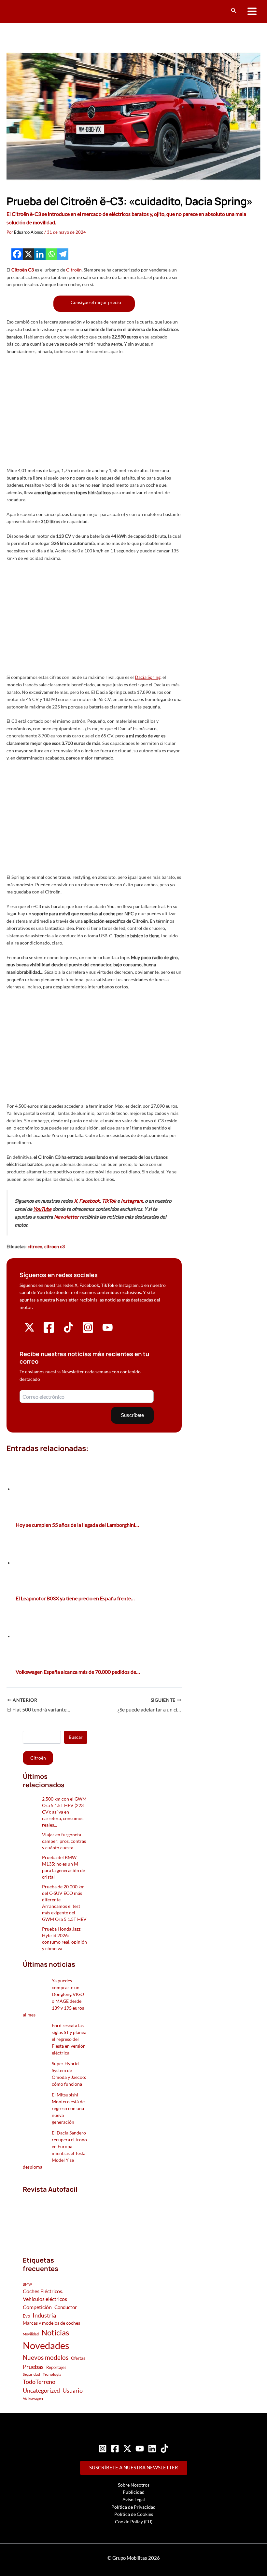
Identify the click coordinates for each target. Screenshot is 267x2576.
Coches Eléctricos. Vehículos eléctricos (45, 2295)
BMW (27, 2284)
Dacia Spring (148, 677)
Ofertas (78, 2358)
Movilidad (31, 2334)
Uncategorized (41, 2391)
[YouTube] (140, 2449)
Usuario (73, 2390)
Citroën (74, 270)
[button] (234, 11)
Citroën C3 (23, 270)
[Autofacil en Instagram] (88, 1332)
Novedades (46, 2345)
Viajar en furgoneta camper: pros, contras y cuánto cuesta (64, 1841)
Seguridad (31, 2374)
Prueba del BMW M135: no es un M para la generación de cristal (63, 1867)
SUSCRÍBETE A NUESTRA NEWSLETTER (134, 2468)
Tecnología (52, 2374)
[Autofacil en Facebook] (49, 1332)
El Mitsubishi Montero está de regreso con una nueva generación (68, 2108)
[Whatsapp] (51, 254)
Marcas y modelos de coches (51, 2323)
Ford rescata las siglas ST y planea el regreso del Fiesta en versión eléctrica (69, 2039)
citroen (35, 1246)
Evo (26, 2316)
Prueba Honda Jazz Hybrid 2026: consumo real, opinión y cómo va (64, 1939)
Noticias (55, 2332)
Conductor (66, 2307)
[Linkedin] (40, 254)
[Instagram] (103, 2449)
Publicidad (134, 2492)
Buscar (76, 1737)
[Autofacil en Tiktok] (69, 1331)
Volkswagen (33, 2398)
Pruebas (33, 2367)
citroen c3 (55, 1246)
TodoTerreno (39, 2382)
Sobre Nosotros (134, 2485)
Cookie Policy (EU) (134, 2522)
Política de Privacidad (133, 2507)
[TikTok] (164, 2449)
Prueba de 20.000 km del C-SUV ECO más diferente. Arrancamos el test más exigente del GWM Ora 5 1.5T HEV (64, 1903)
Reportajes (56, 2367)
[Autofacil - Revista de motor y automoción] (31, 11)
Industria (44, 2315)
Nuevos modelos (46, 2357)
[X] (28, 254)
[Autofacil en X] (29, 1331)
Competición (37, 2307)
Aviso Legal (134, 2499)
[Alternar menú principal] (252, 12)
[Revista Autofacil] (55, 2218)
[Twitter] (127, 2449)
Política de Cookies (134, 2514)
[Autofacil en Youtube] (108, 1330)
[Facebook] (17, 254)
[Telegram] (63, 254)
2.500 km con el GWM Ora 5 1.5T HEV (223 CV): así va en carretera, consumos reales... (64, 1812)
